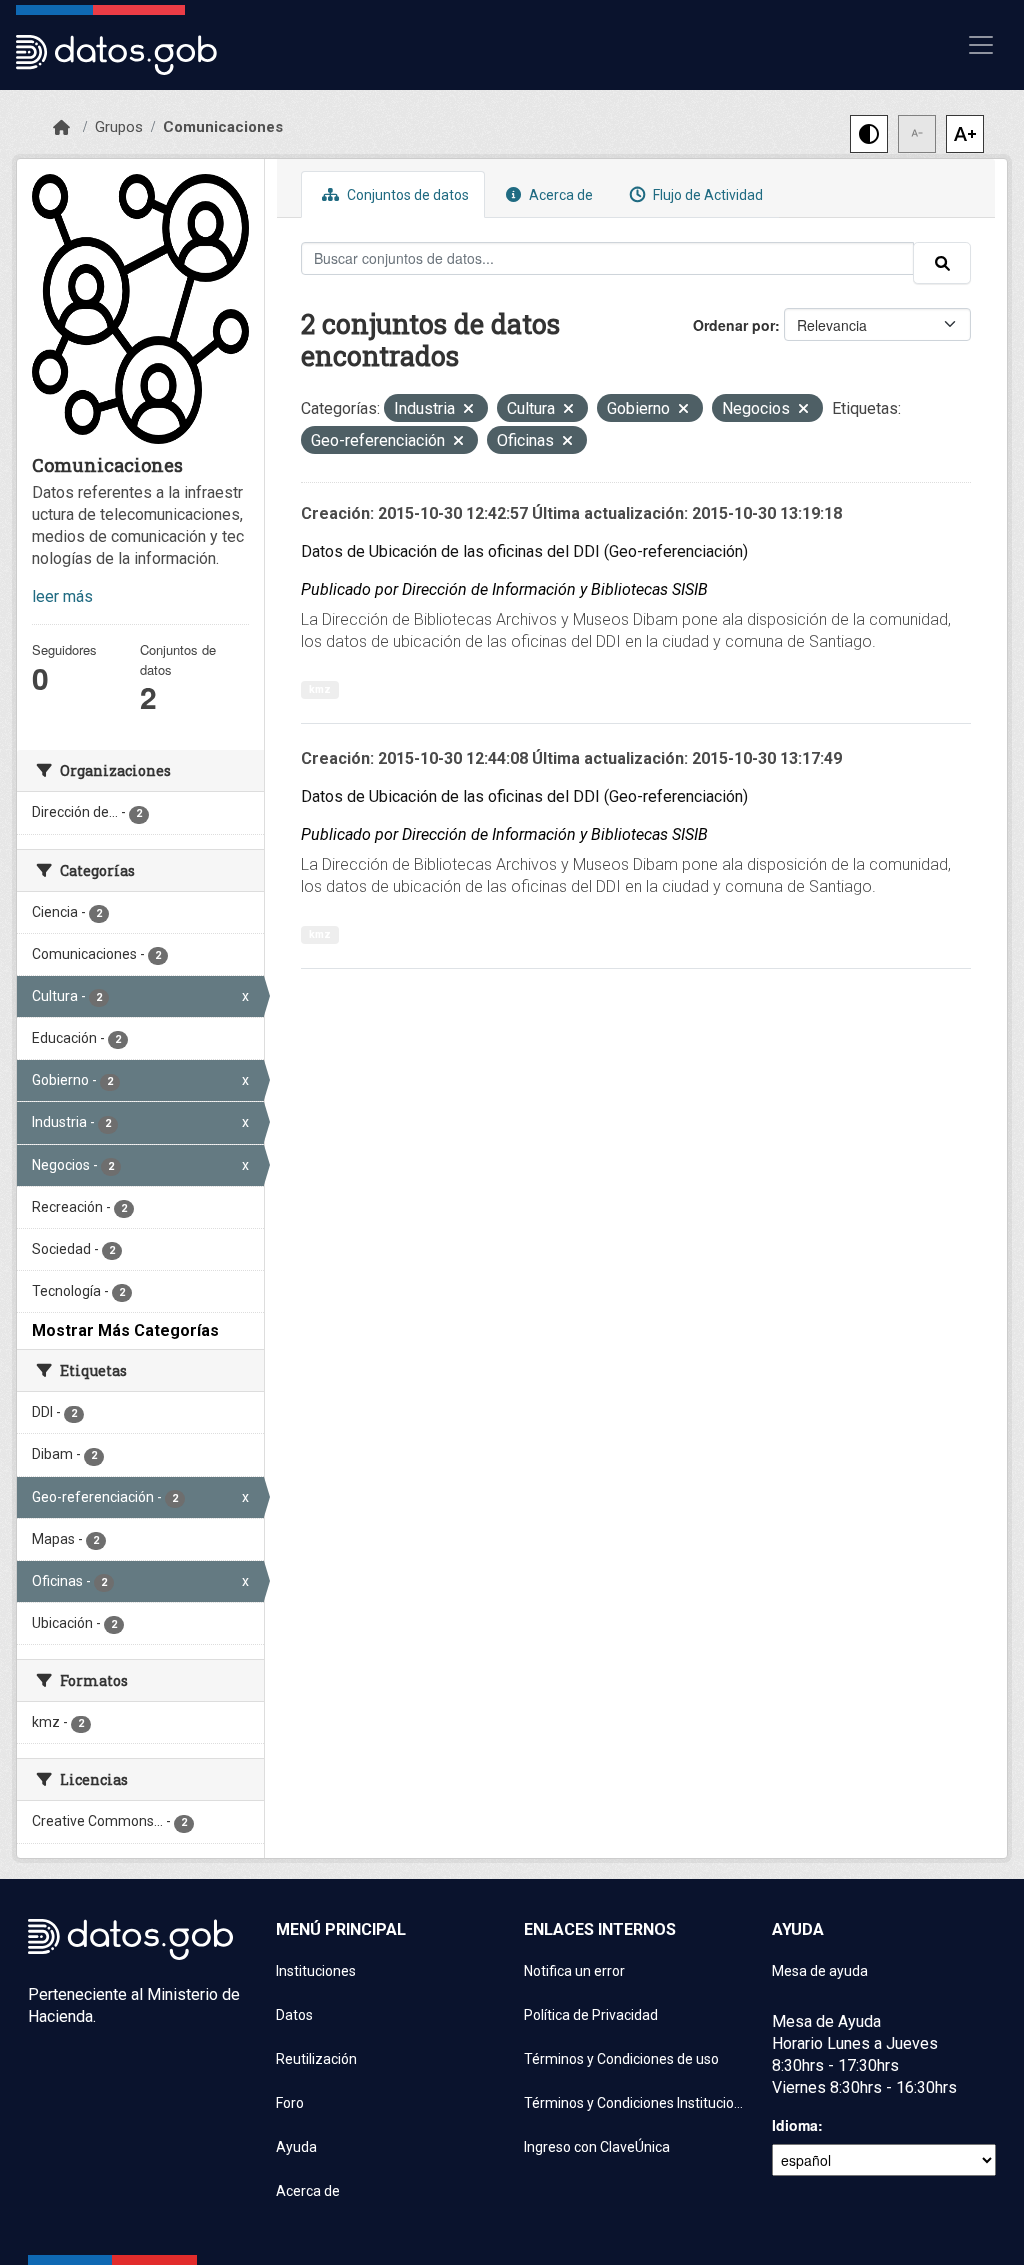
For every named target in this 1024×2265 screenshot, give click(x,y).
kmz (320, 689)
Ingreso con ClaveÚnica (597, 2147)
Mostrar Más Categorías (125, 1330)
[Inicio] (61, 128)
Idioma (795, 2125)
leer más (62, 596)
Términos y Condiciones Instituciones (636, 2103)
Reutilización (316, 2059)
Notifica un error (574, 1971)
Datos (294, 2015)
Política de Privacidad (591, 2015)
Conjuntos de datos (406, 195)
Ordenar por (734, 325)
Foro (290, 2103)
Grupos (119, 127)
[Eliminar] (468, 410)
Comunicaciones (223, 127)
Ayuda (296, 2147)
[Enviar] (942, 263)
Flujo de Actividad (706, 195)
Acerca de (559, 195)
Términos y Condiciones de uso (621, 2059)
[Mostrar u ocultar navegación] (981, 45)
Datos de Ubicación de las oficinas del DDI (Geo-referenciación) (524, 551)
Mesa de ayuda (820, 1971)
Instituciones (316, 1971)
